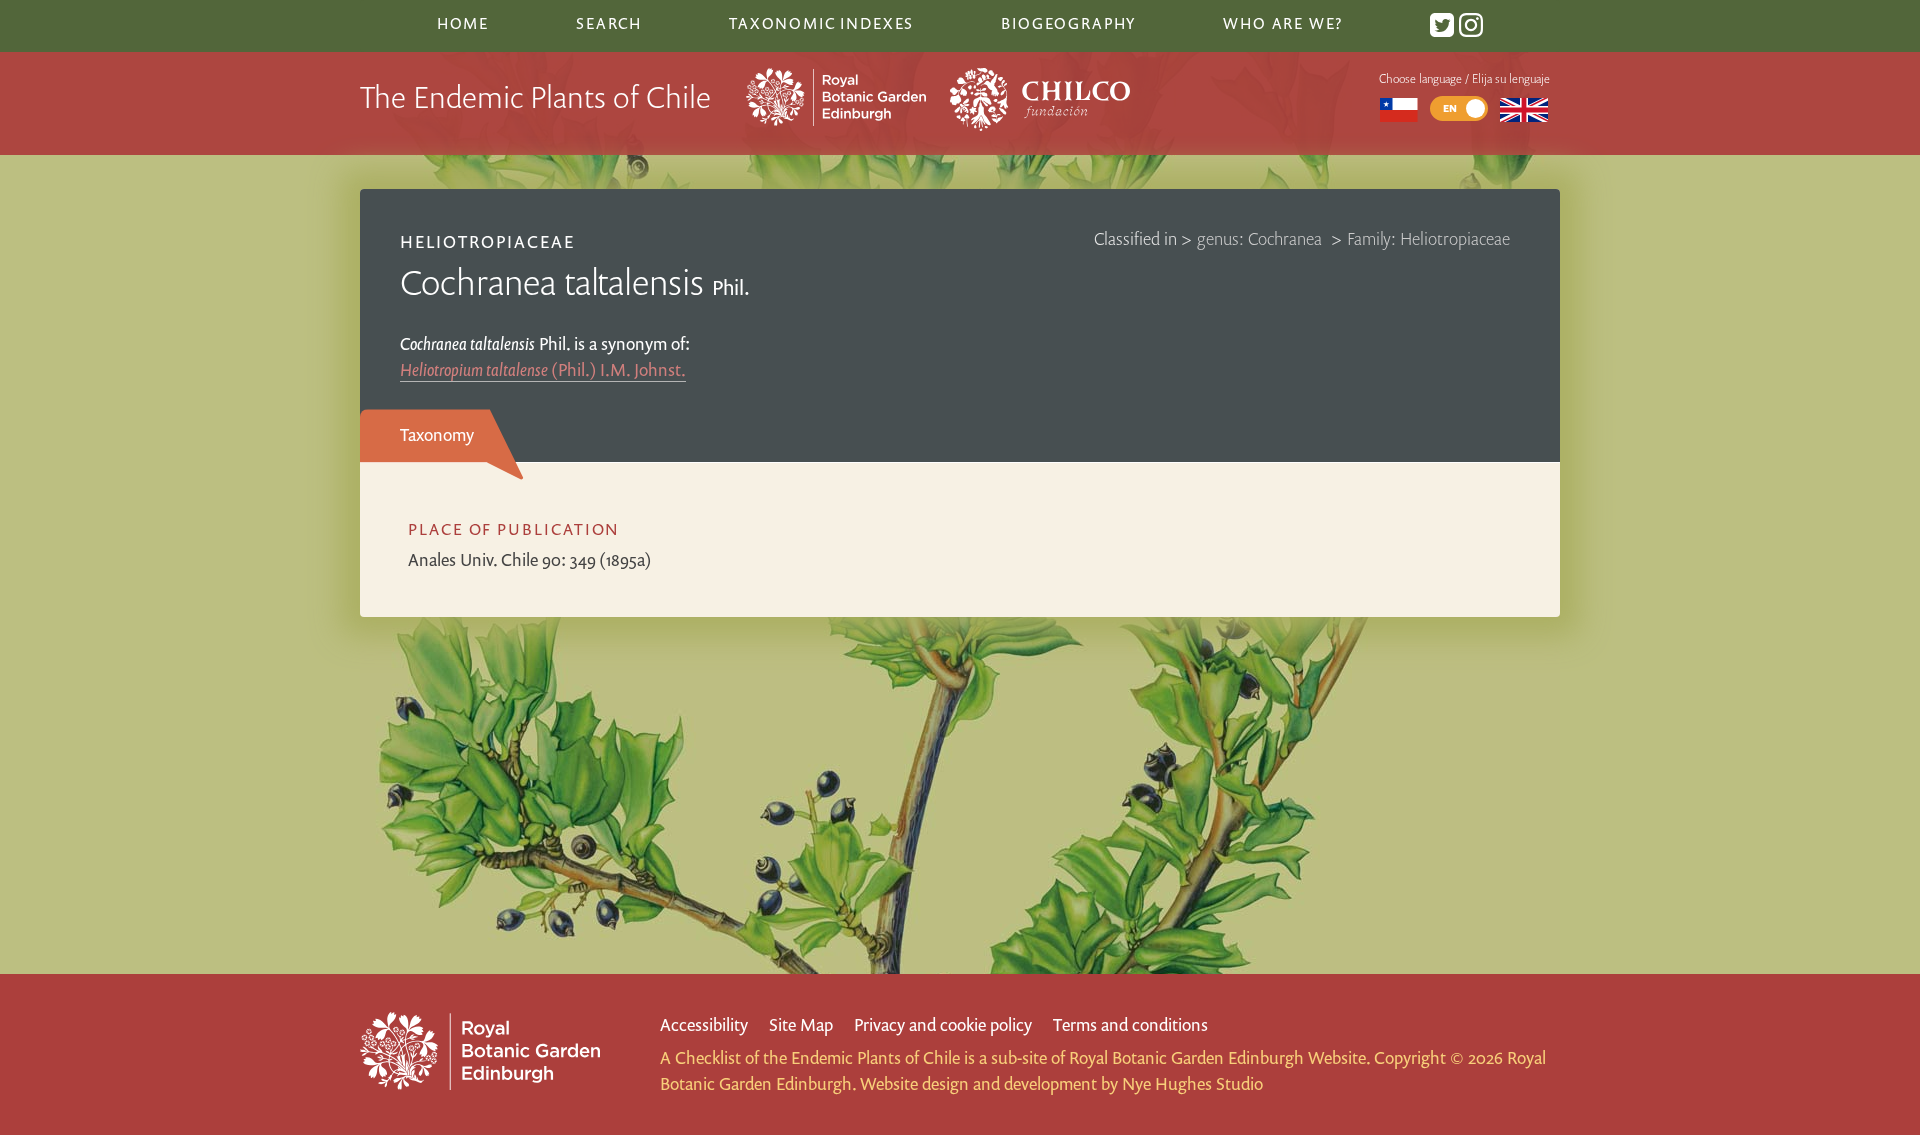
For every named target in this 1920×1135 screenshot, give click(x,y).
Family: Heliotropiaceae (1428, 238)
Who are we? (1283, 23)
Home (463, 23)
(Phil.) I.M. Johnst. (543, 369)
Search (609, 23)
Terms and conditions (1130, 1024)
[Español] (1398, 108)
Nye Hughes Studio (1192, 1083)
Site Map (801, 1024)
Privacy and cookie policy (943, 1024)
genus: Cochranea (1261, 238)
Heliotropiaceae (488, 241)
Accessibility (704, 1024)
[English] (1524, 108)
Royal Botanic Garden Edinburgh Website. (1219, 1057)
